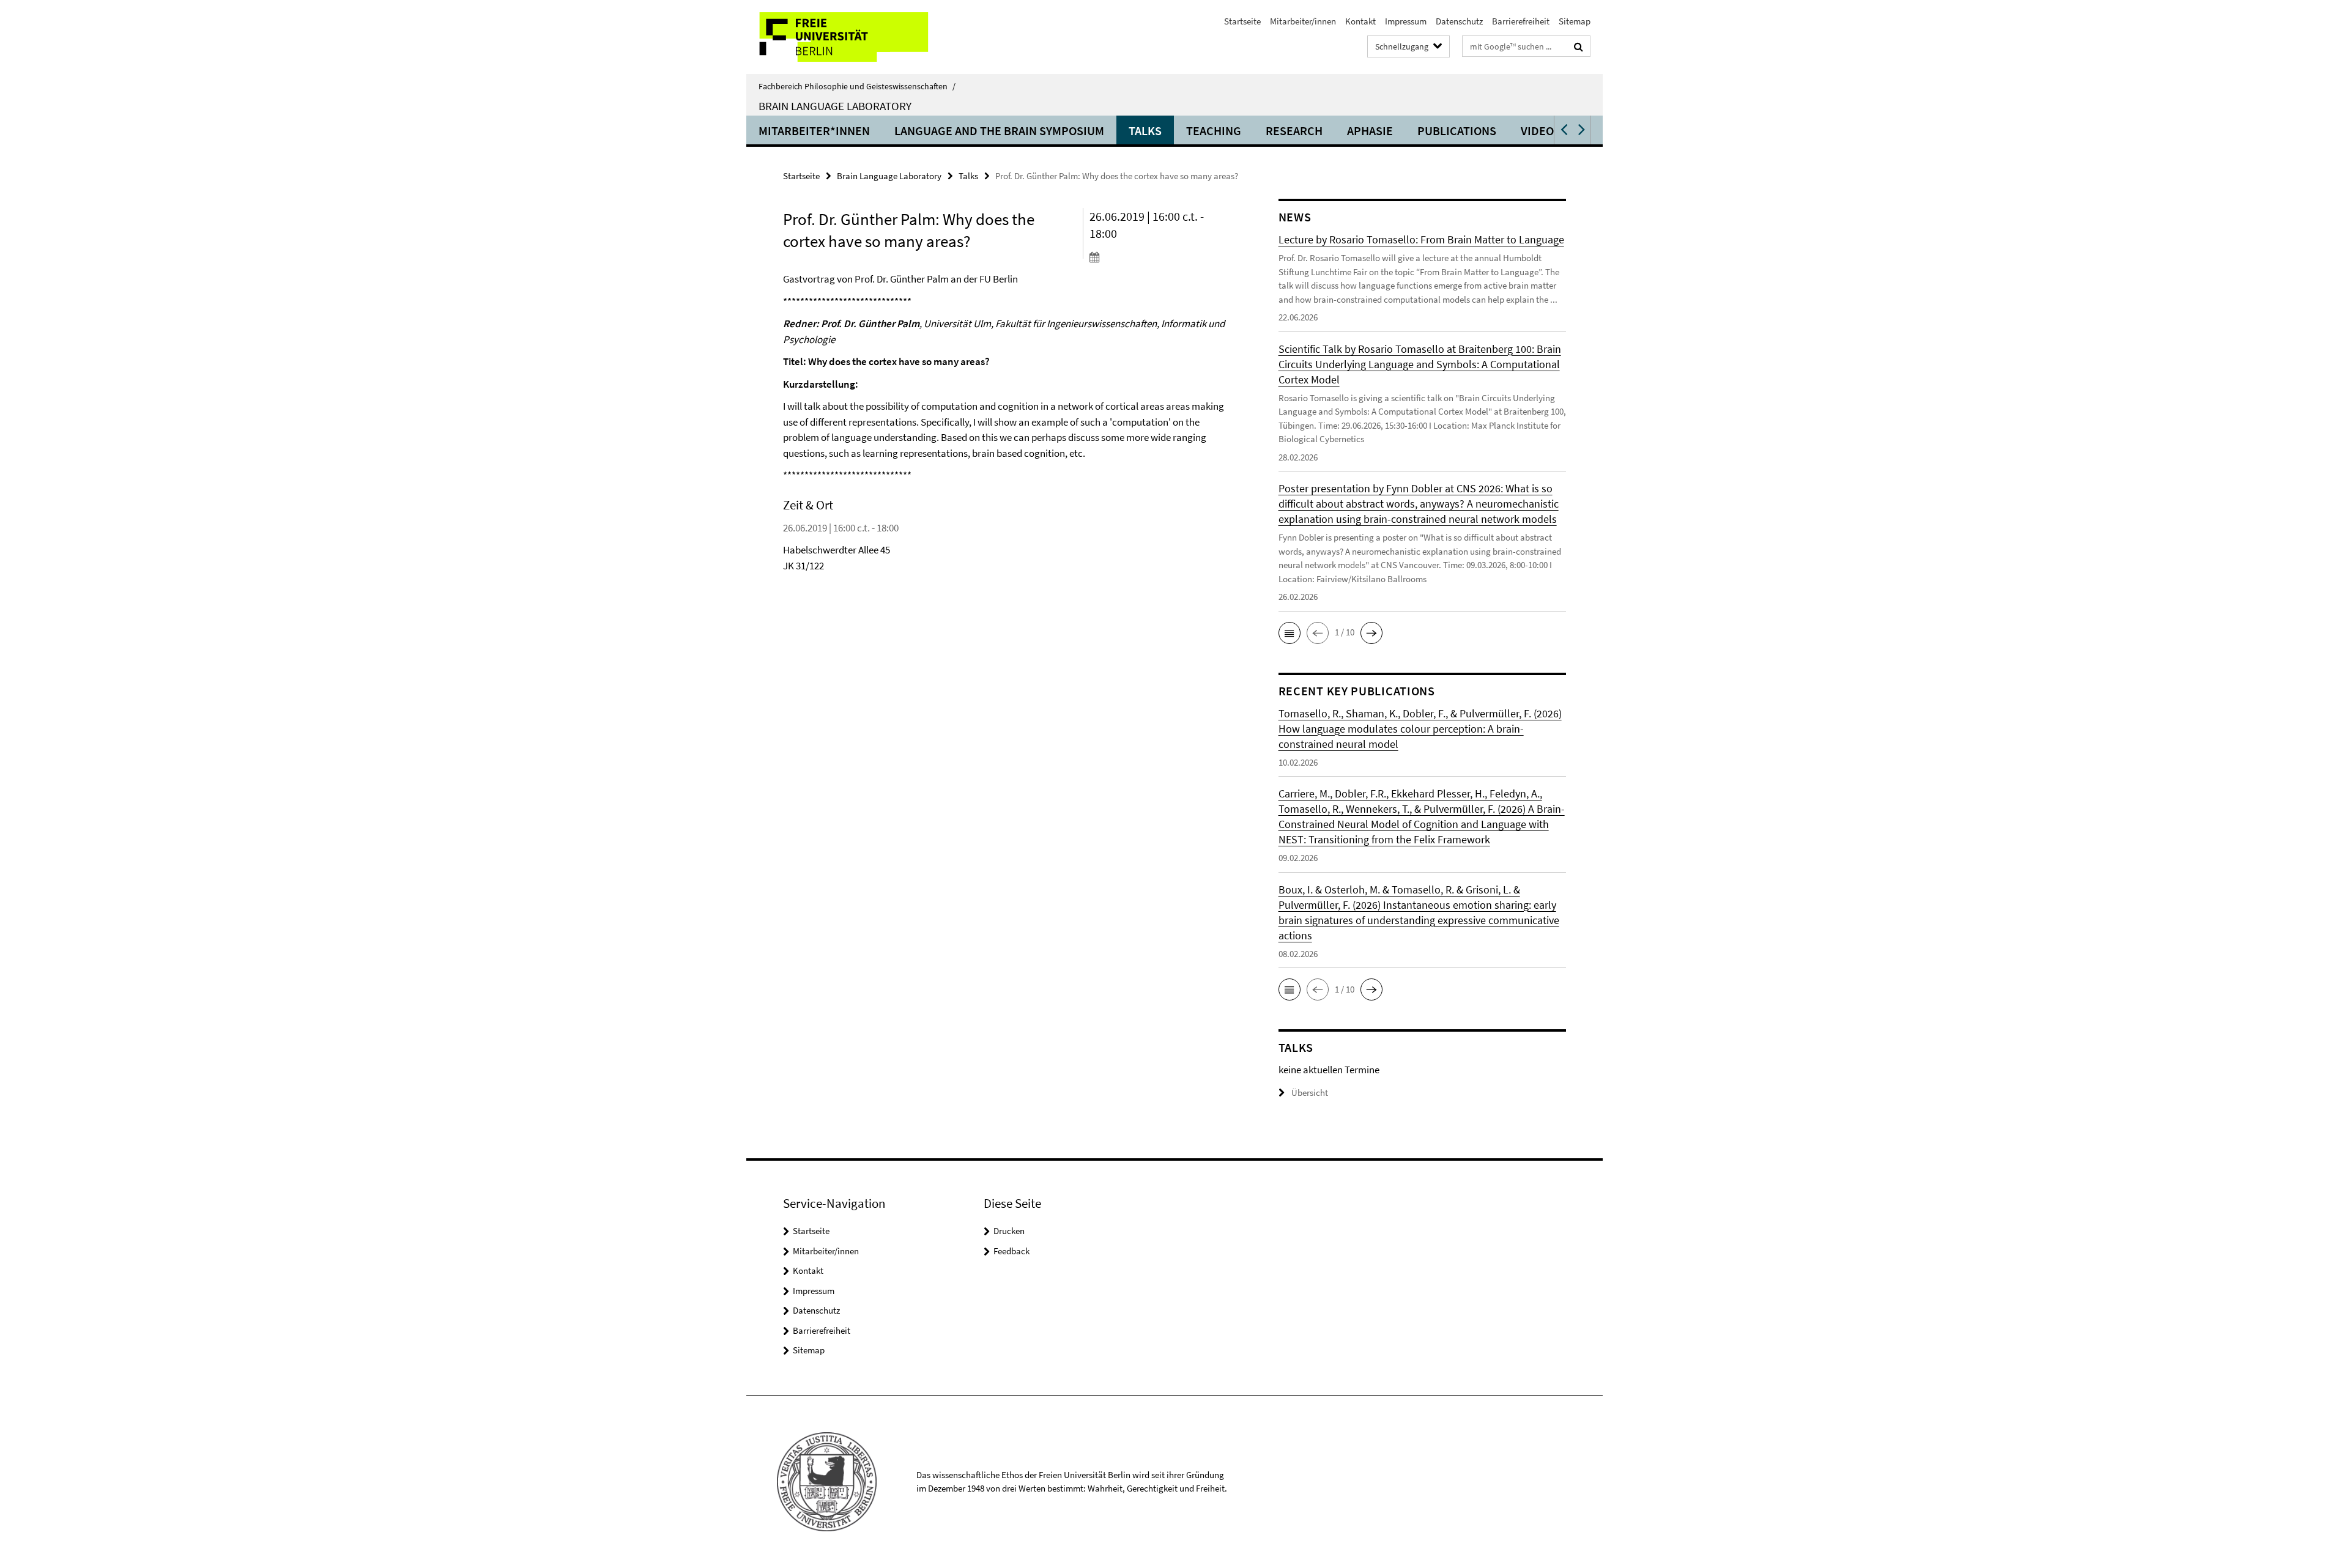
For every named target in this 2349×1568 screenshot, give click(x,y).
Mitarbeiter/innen (1303, 21)
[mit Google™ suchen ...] (1579, 46)
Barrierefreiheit (1521, 21)
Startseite (1242, 21)
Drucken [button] (1009, 1231)
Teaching (1214, 131)
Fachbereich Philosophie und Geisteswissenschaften (857, 86)
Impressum (1406, 21)
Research (1294, 131)
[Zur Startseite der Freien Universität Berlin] (849, 37)
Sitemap (1575, 21)
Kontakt (1360, 21)
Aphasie (1370, 131)
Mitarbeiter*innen (814, 131)
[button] (1563, 130)
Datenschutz (1459, 21)
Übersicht (1310, 1093)
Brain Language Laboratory (835, 106)
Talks (1145, 131)
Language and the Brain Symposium (999, 131)
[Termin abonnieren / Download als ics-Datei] (1161, 257)
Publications (1457, 131)
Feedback (1011, 1251)
